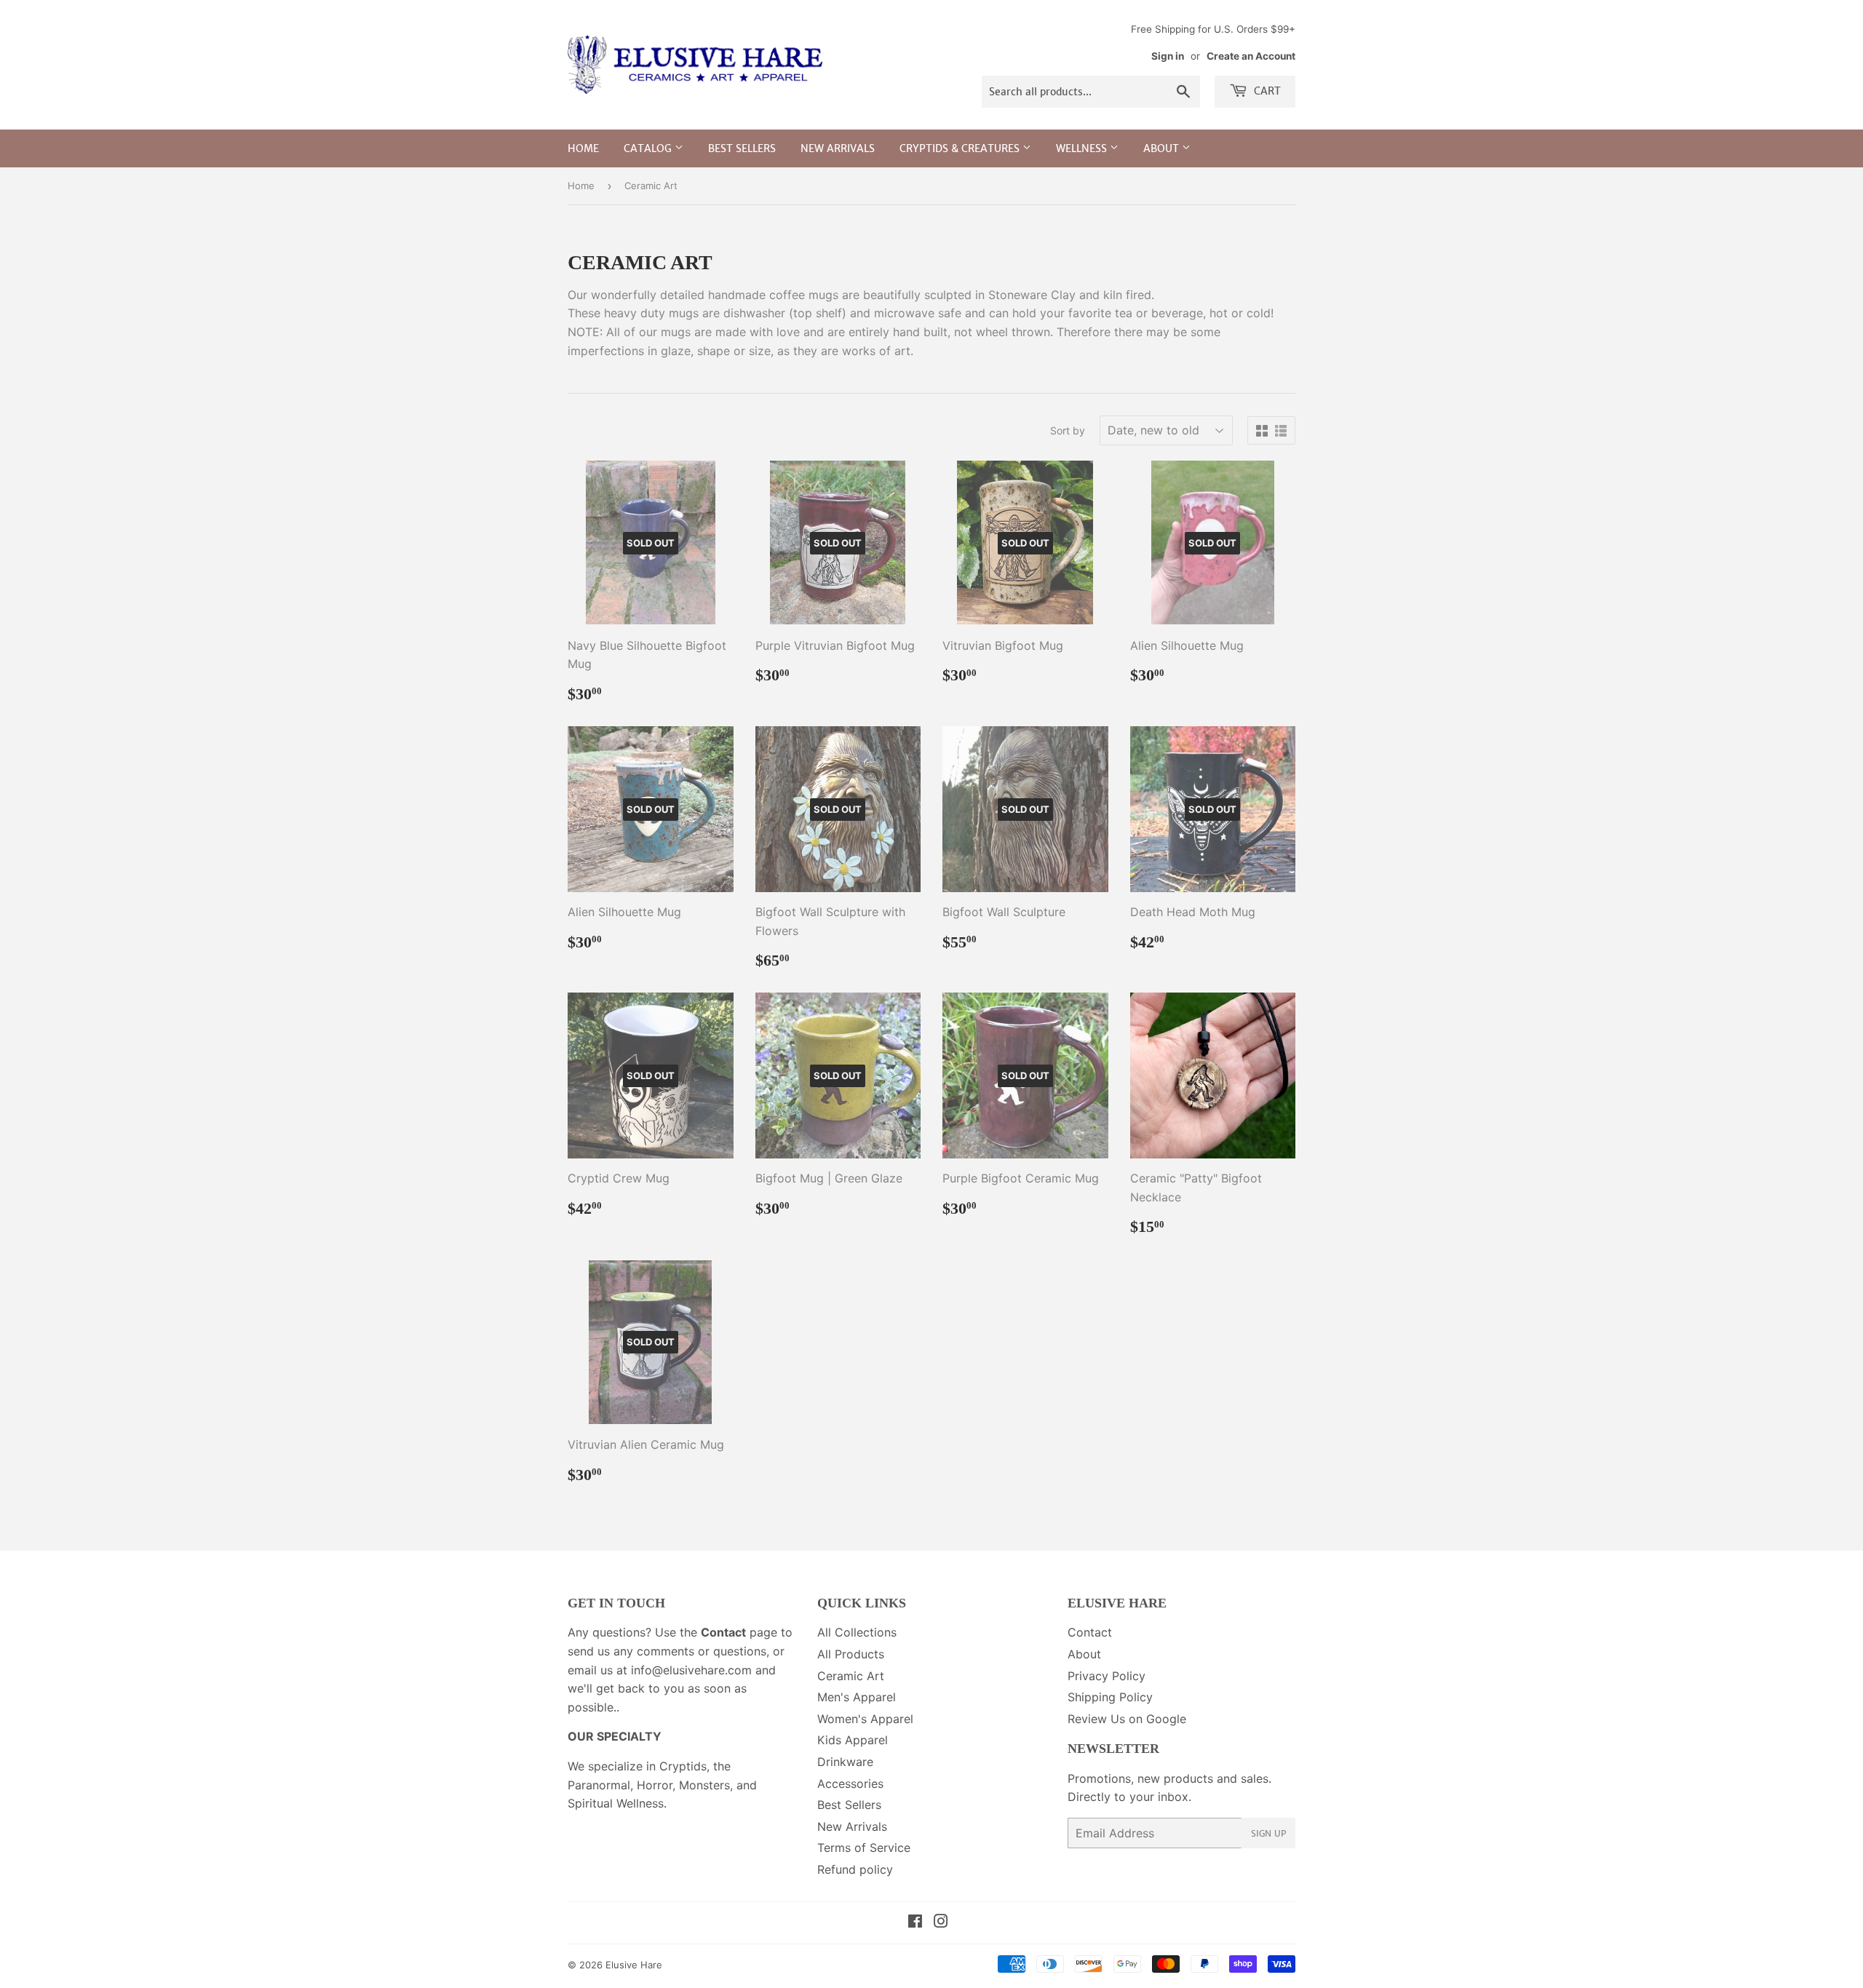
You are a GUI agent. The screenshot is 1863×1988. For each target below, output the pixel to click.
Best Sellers (742, 148)
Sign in (1168, 56)
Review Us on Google (1127, 1719)
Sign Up (1268, 1833)
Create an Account (1251, 56)
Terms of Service (864, 1848)
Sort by (1068, 430)
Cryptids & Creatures (961, 148)
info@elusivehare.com (691, 1670)
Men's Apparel (857, 1697)
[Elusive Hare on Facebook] (915, 1923)
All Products (851, 1654)
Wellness (1083, 148)
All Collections (857, 1632)
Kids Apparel (853, 1740)
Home (583, 148)
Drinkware (845, 1762)
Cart (1266, 91)
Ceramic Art (851, 1676)
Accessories (850, 1784)
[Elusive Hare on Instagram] (941, 1923)
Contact (1090, 1632)
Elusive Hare (634, 1965)
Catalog (649, 148)
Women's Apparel (865, 1719)
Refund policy (855, 1869)
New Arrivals (838, 148)
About (1163, 148)
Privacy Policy (1107, 1676)
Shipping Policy (1110, 1697)
